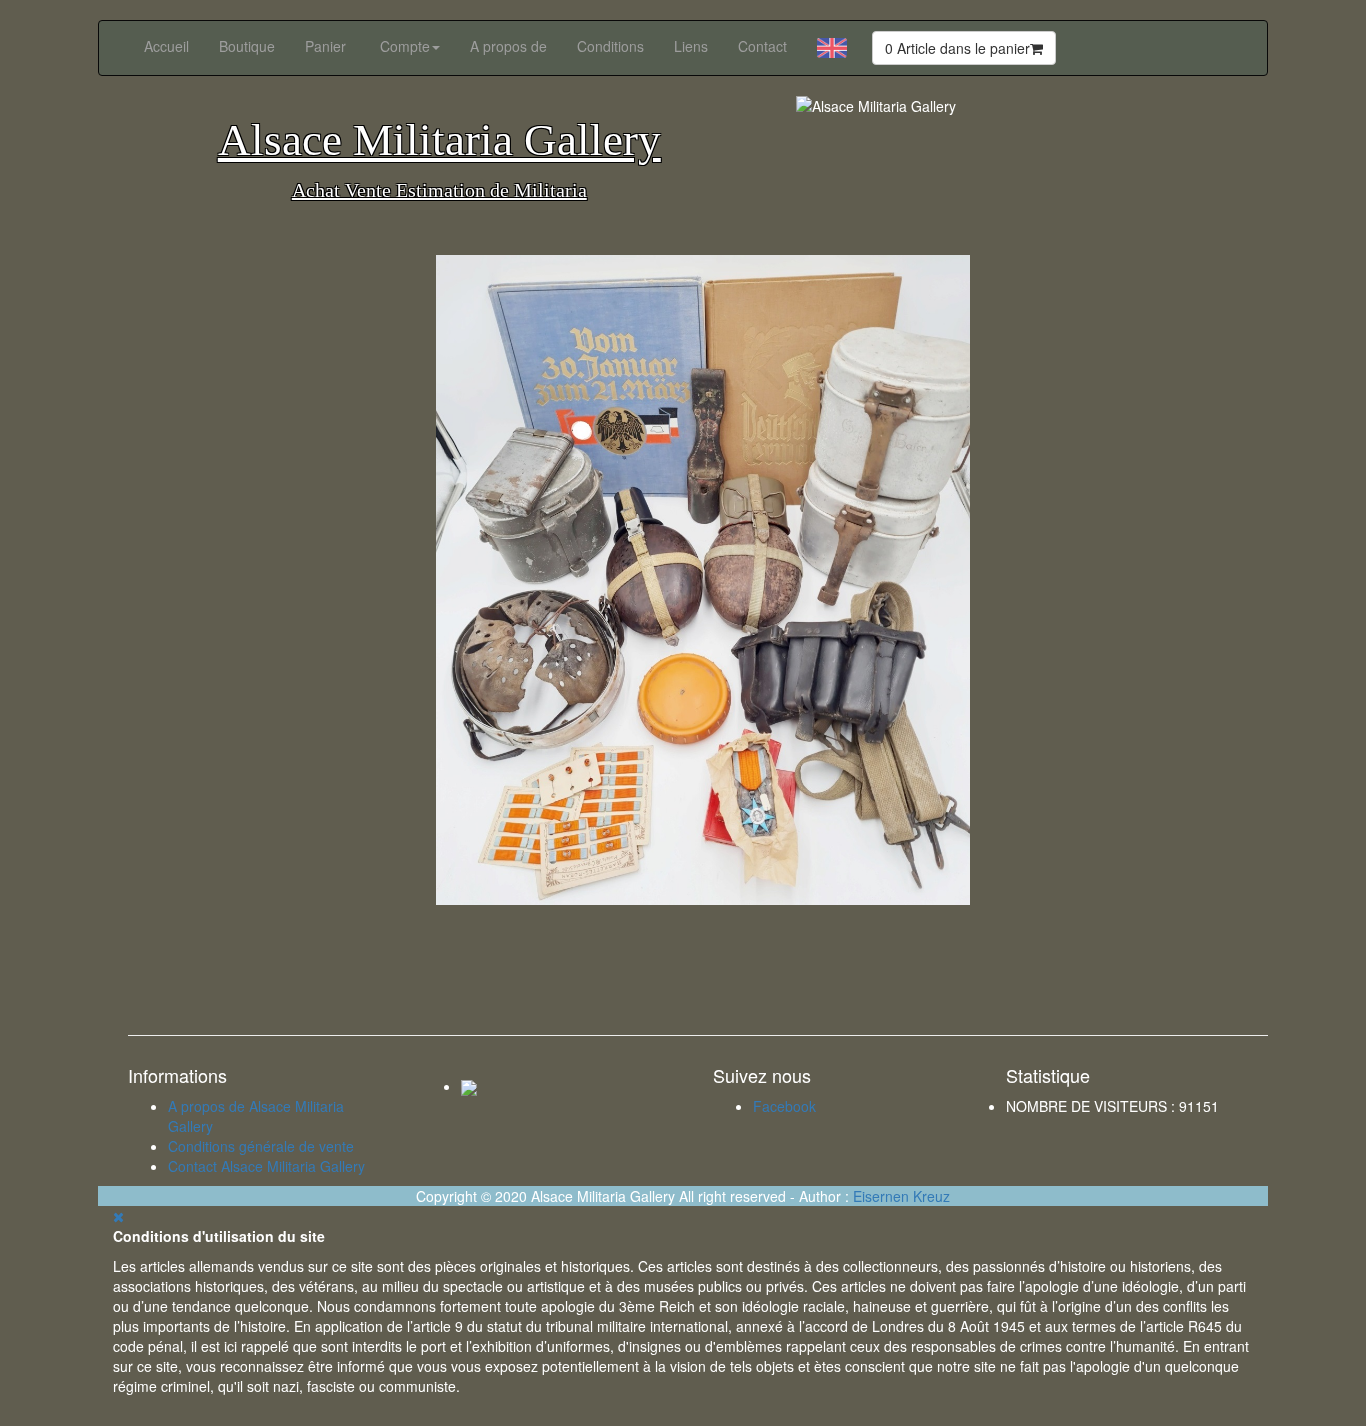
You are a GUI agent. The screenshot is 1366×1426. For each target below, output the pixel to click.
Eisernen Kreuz (901, 1196)
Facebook (784, 1106)
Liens (691, 46)
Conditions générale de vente (261, 1146)
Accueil (166, 46)
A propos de (508, 46)
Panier (325, 46)
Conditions (610, 46)
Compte (405, 46)
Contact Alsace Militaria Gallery (266, 1166)
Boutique (247, 46)
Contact (762, 46)
